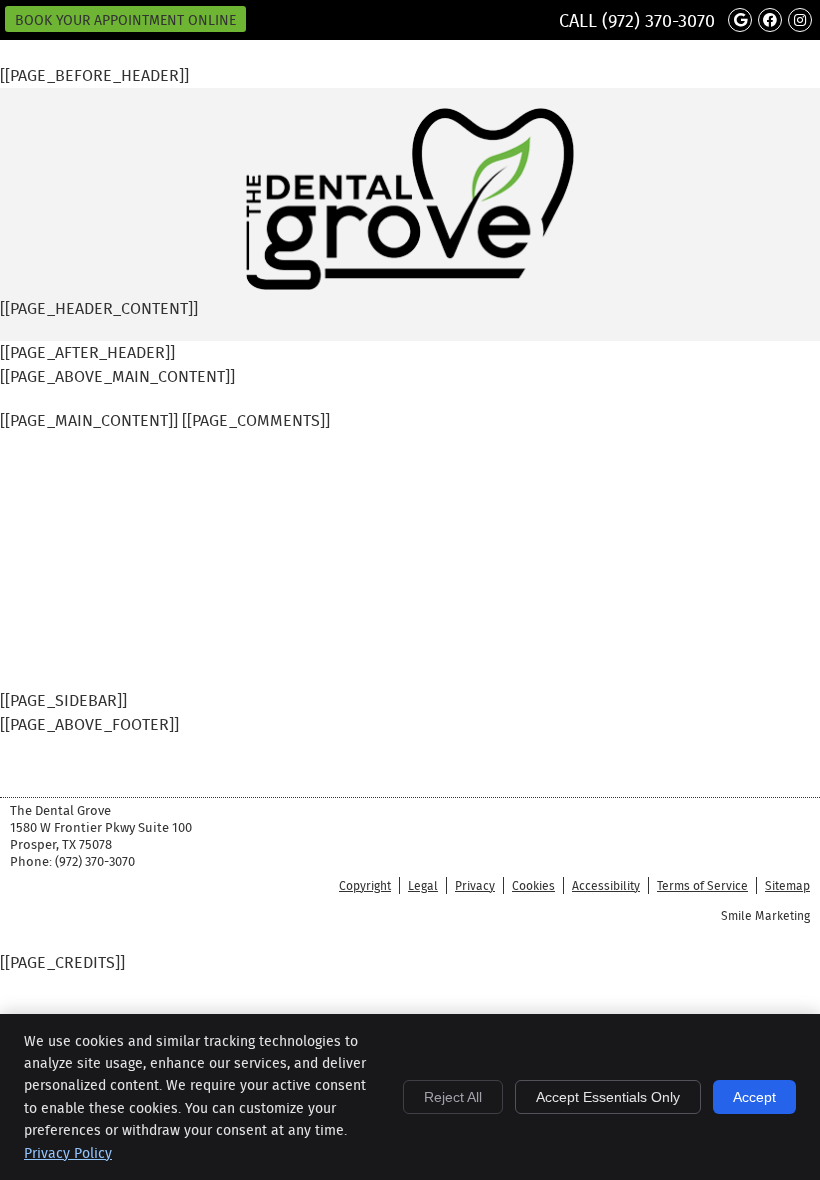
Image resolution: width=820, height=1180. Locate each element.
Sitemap (787, 885)
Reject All (453, 1097)
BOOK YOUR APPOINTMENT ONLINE (125, 20)
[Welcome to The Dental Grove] (410, 284)
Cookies (533, 885)
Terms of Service (702, 885)
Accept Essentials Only (608, 1097)
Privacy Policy (68, 1153)
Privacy (475, 885)
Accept (754, 1097)
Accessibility (606, 885)
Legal (423, 885)
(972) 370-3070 (658, 21)
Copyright (365, 885)
